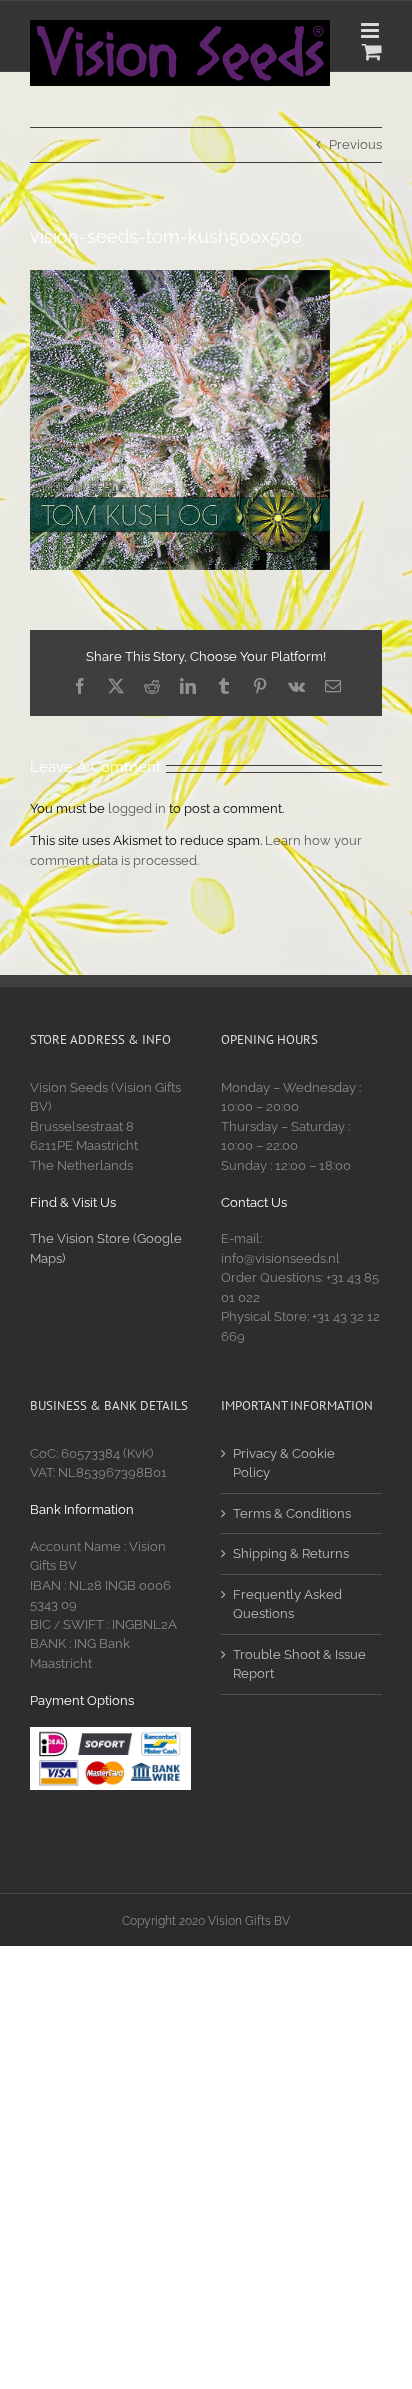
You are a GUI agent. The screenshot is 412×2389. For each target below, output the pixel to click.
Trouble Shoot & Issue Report (299, 1664)
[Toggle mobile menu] (371, 30)
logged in (137, 808)
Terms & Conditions (292, 1513)
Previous (355, 144)
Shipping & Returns (291, 1553)
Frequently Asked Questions (287, 1604)
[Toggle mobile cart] (372, 51)
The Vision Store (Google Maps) (106, 1248)
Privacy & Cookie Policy (284, 1463)
